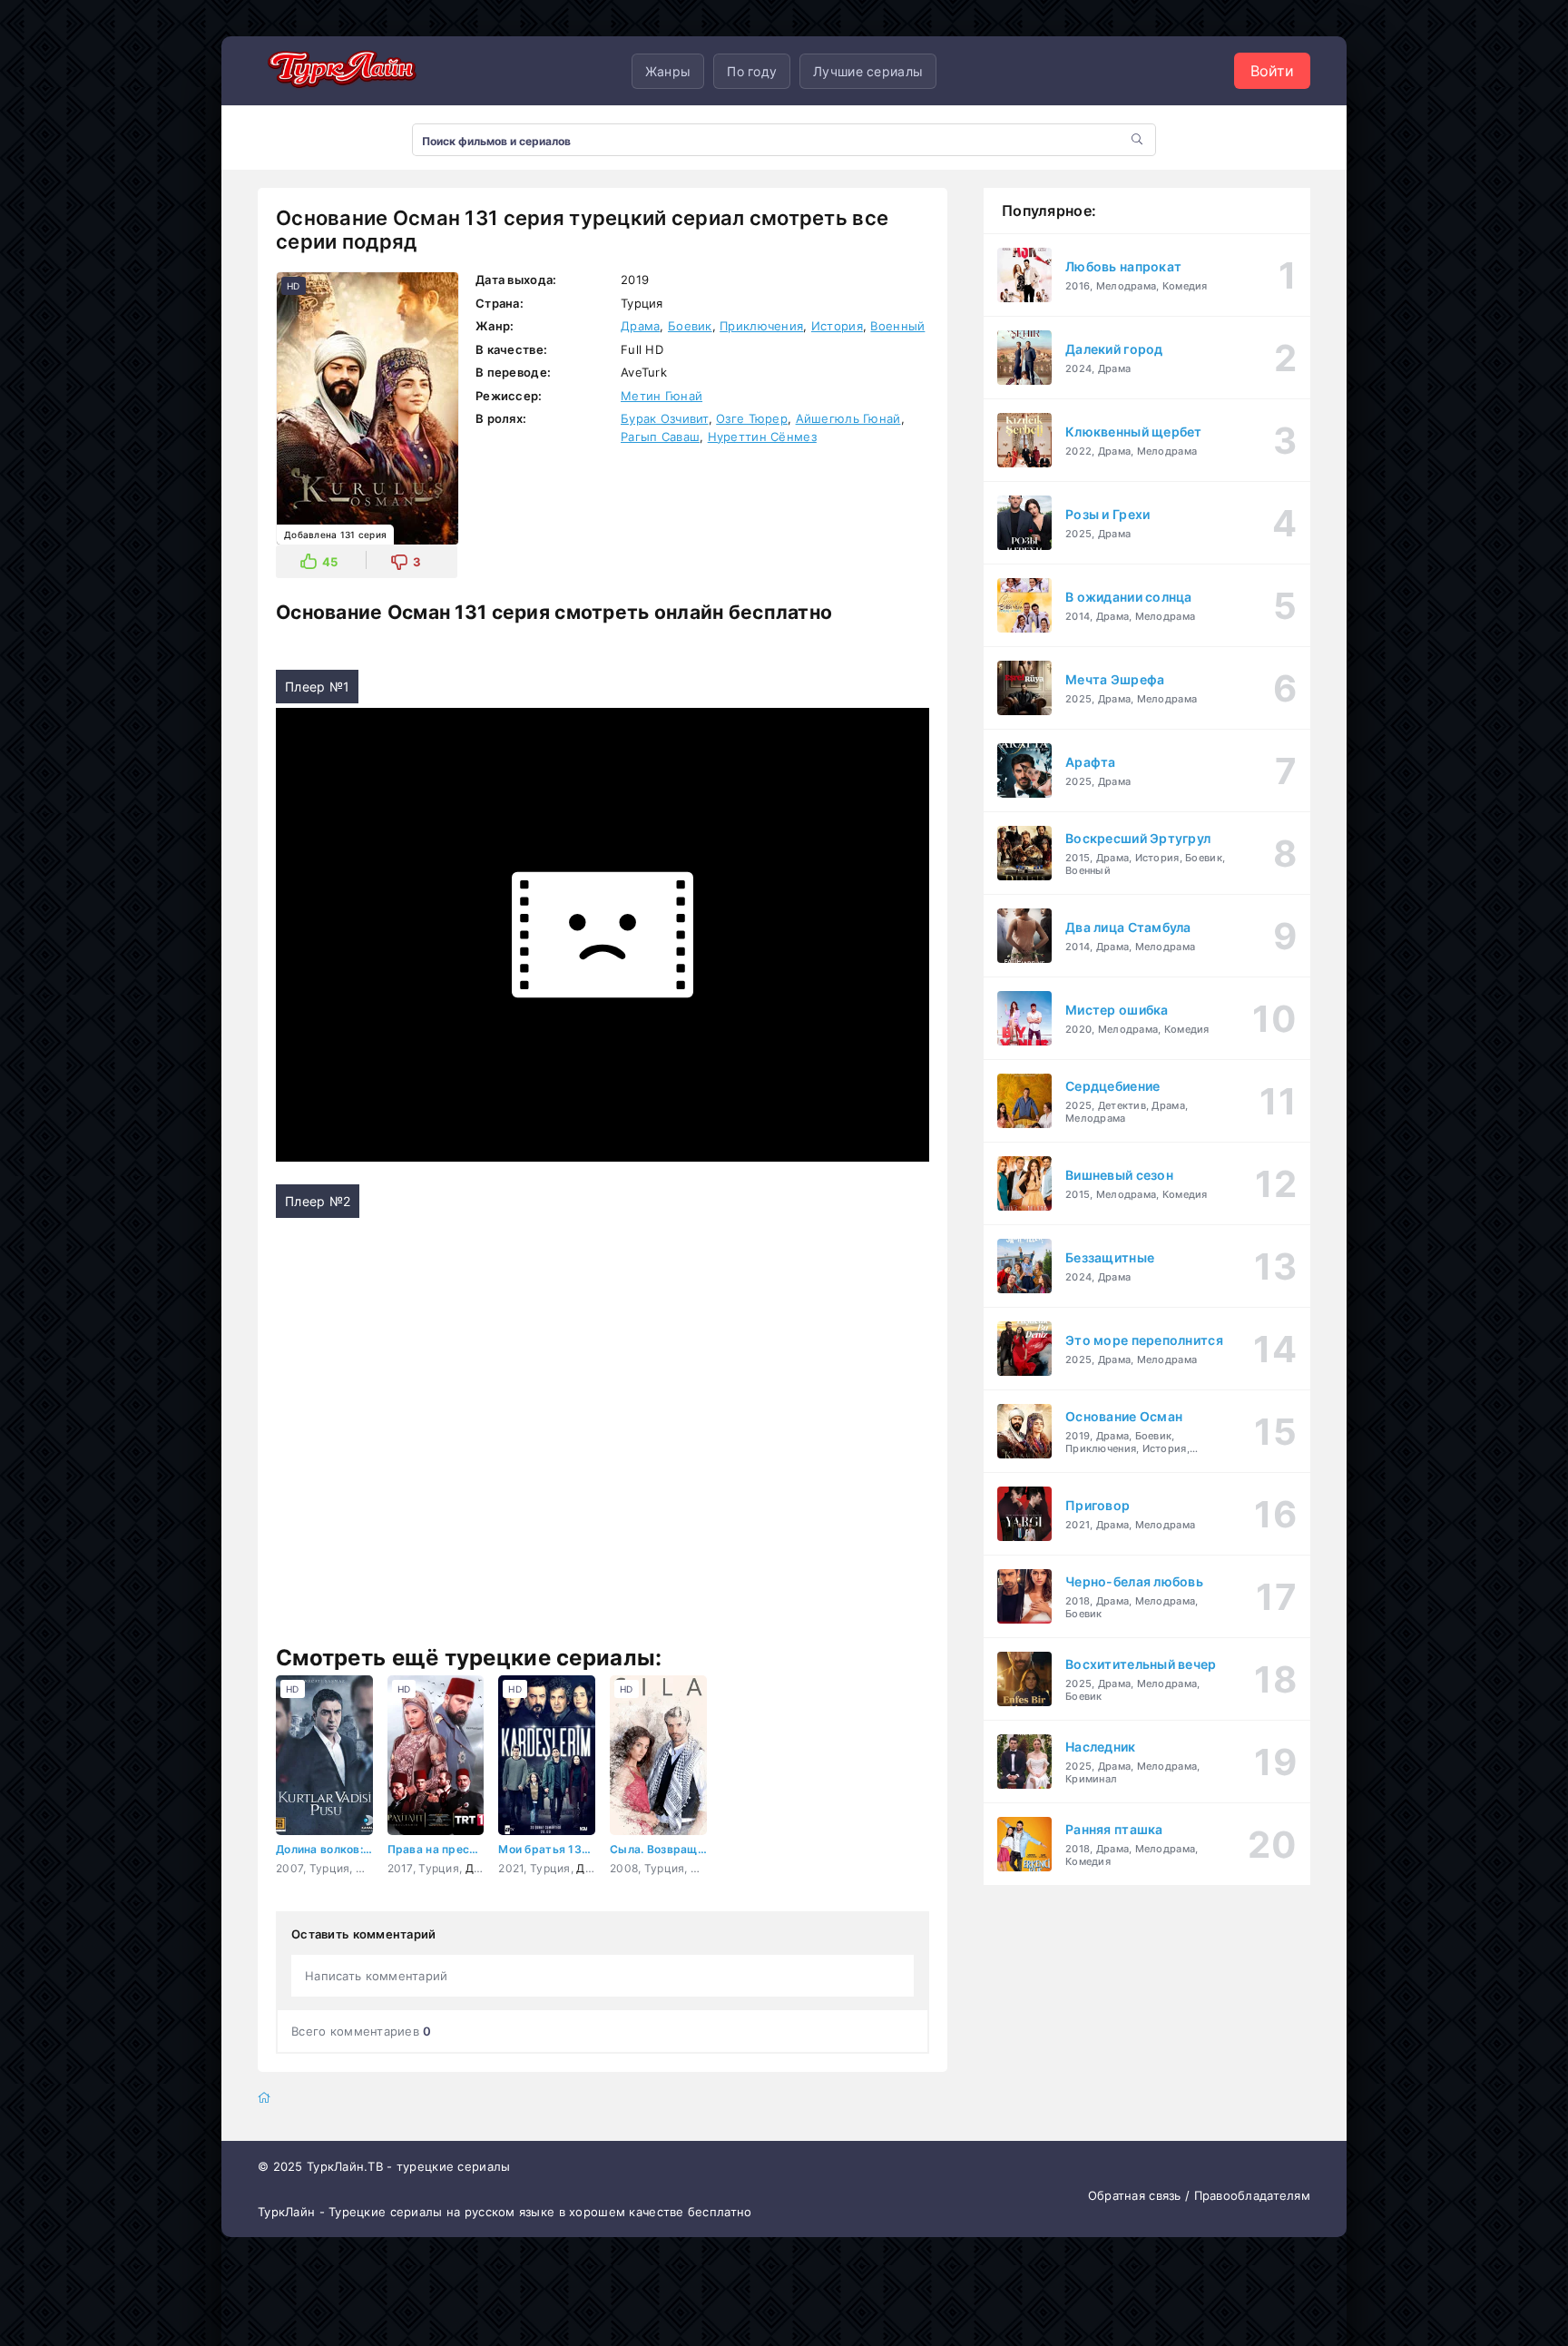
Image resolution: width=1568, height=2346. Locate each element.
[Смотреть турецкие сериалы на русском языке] (339, 71)
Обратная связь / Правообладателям (1199, 2195)
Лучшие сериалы (868, 71)
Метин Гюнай (661, 396)
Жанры (668, 71)
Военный (897, 326)
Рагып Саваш (660, 437)
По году (752, 71)
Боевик (690, 326)
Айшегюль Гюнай (848, 418)
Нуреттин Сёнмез (762, 437)
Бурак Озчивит (665, 418)
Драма (640, 326)
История (837, 326)
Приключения (761, 326)
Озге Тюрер (752, 418)
